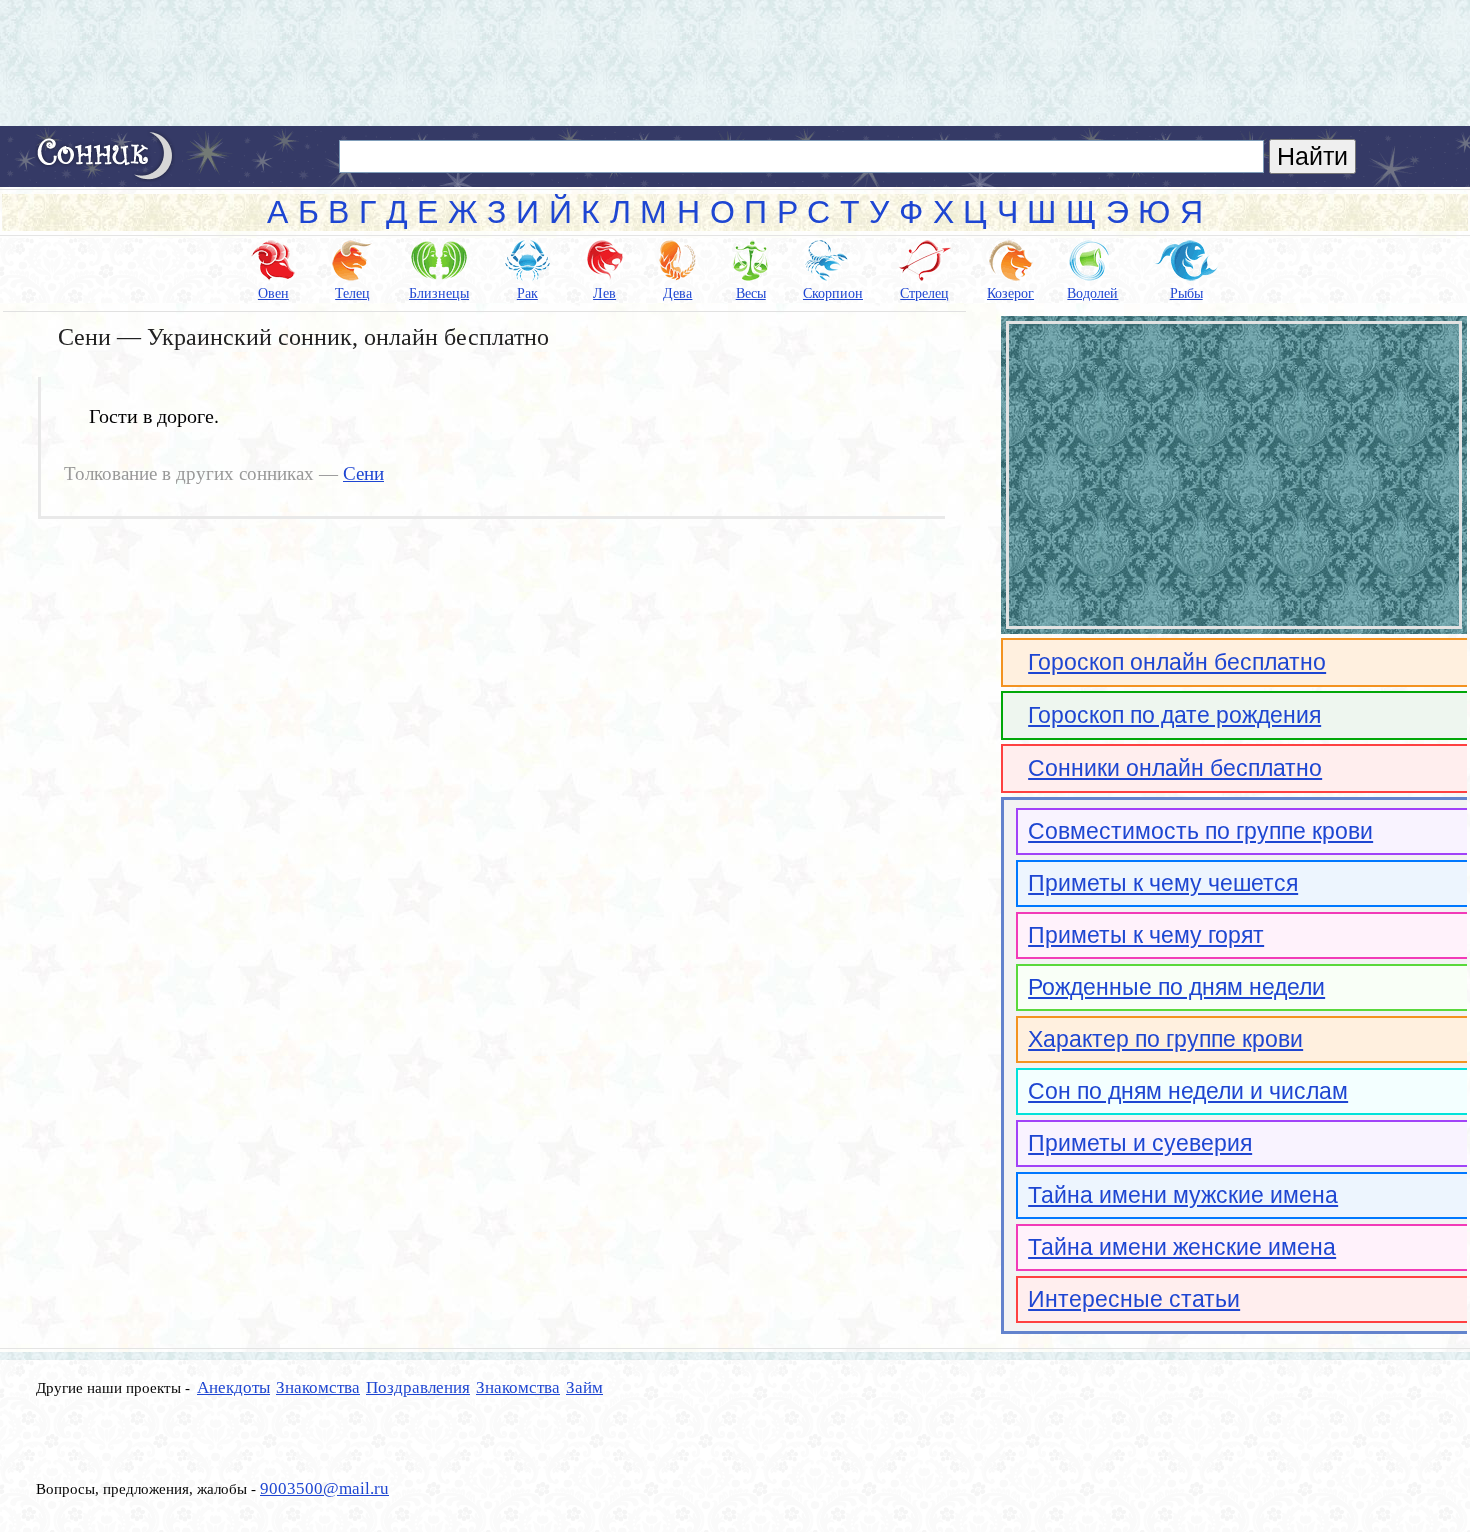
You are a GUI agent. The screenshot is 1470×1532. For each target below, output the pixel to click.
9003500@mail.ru (324, 1488)
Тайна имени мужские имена (1183, 1195)
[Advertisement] (735, 63)
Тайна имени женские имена (1182, 1247)
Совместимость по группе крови (1200, 831)
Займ (584, 1387)
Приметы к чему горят (1146, 935)
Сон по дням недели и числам (1188, 1091)
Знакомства (318, 1387)
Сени (363, 474)
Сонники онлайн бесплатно (1175, 768)
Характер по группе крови (1165, 1039)
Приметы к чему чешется (1163, 883)
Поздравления (418, 1387)
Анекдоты (233, 1387)
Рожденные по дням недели (1176, 987)
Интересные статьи (1134, 1299)
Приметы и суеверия (1140, 1143)
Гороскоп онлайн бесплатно (1177, 662)
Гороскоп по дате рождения (1174, 715)
